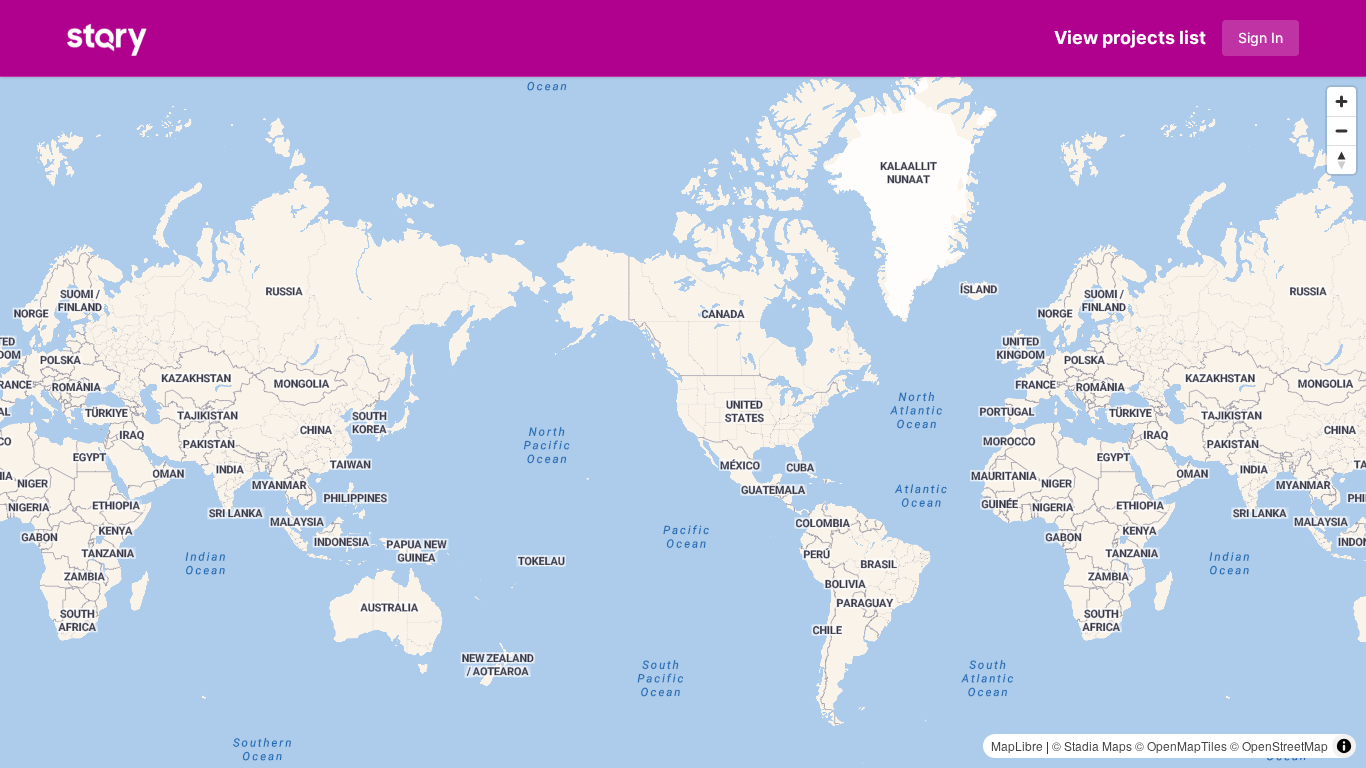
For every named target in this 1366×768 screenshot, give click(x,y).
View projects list (1130, 37)
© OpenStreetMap (1279, 745)
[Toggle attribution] (1344, 746)
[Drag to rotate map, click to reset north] (1341, 159)
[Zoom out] (1341, 130)
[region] (683, 422)
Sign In (1260, 37)
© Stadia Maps (1092, 745)
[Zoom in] (1341, 101)
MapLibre (1017, 745)
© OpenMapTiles (1181, 745)
